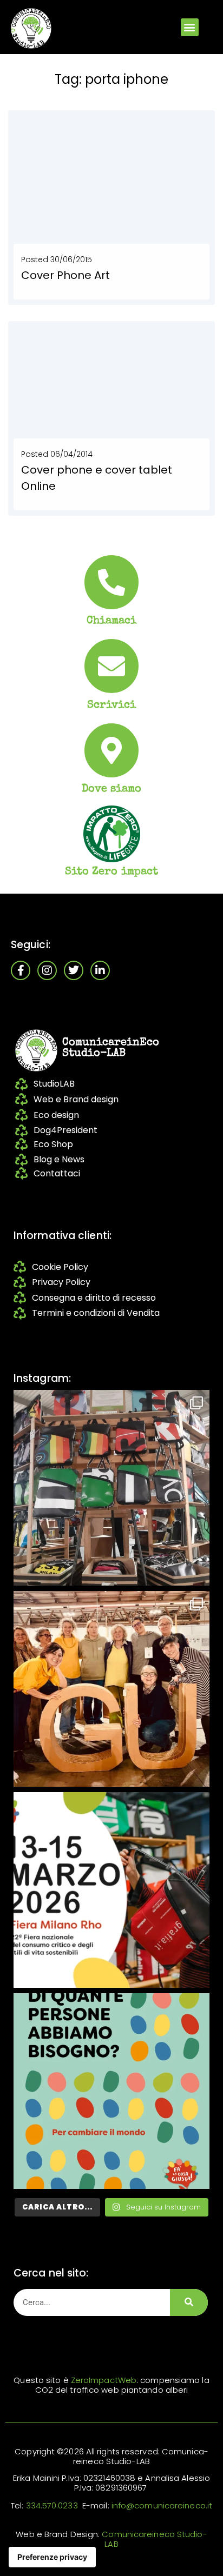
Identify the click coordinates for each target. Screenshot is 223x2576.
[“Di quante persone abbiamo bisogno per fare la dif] (111, 2091)
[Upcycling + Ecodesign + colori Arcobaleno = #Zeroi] (111, 1488)
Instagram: (42, 1378)
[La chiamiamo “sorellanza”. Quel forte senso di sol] (111, 1890)
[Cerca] (189, 2302)
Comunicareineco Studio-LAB (154, 2539)
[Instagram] (47, 970)
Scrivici (112, 705)
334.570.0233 (52, 2505)
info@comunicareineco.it (162, 2505)
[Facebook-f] (21, 970)
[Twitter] (74, 970)
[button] (190, 27)
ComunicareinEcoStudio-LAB (111, 1048)
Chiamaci (112, 621)
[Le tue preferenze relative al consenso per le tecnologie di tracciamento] (52, 2557)
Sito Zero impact (112, 872)
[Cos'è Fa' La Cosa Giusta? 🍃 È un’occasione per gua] (111, 1689)
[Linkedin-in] (100, 970)
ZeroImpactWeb (104, 2380)
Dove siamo (112, 789)
